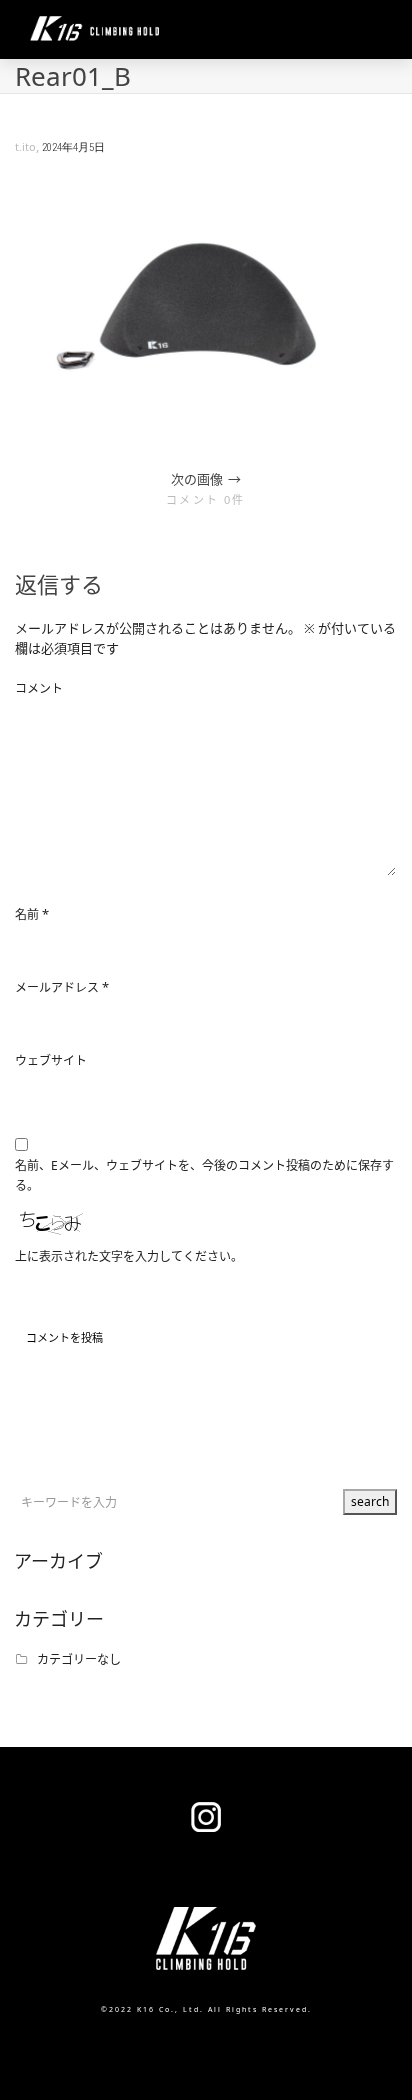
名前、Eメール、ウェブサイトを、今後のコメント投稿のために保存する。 (204, 1175)
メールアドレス (57, 987)
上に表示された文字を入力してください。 (129, 1256)
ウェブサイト (51, 1060)
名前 (27, 914)
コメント (39, 688)
